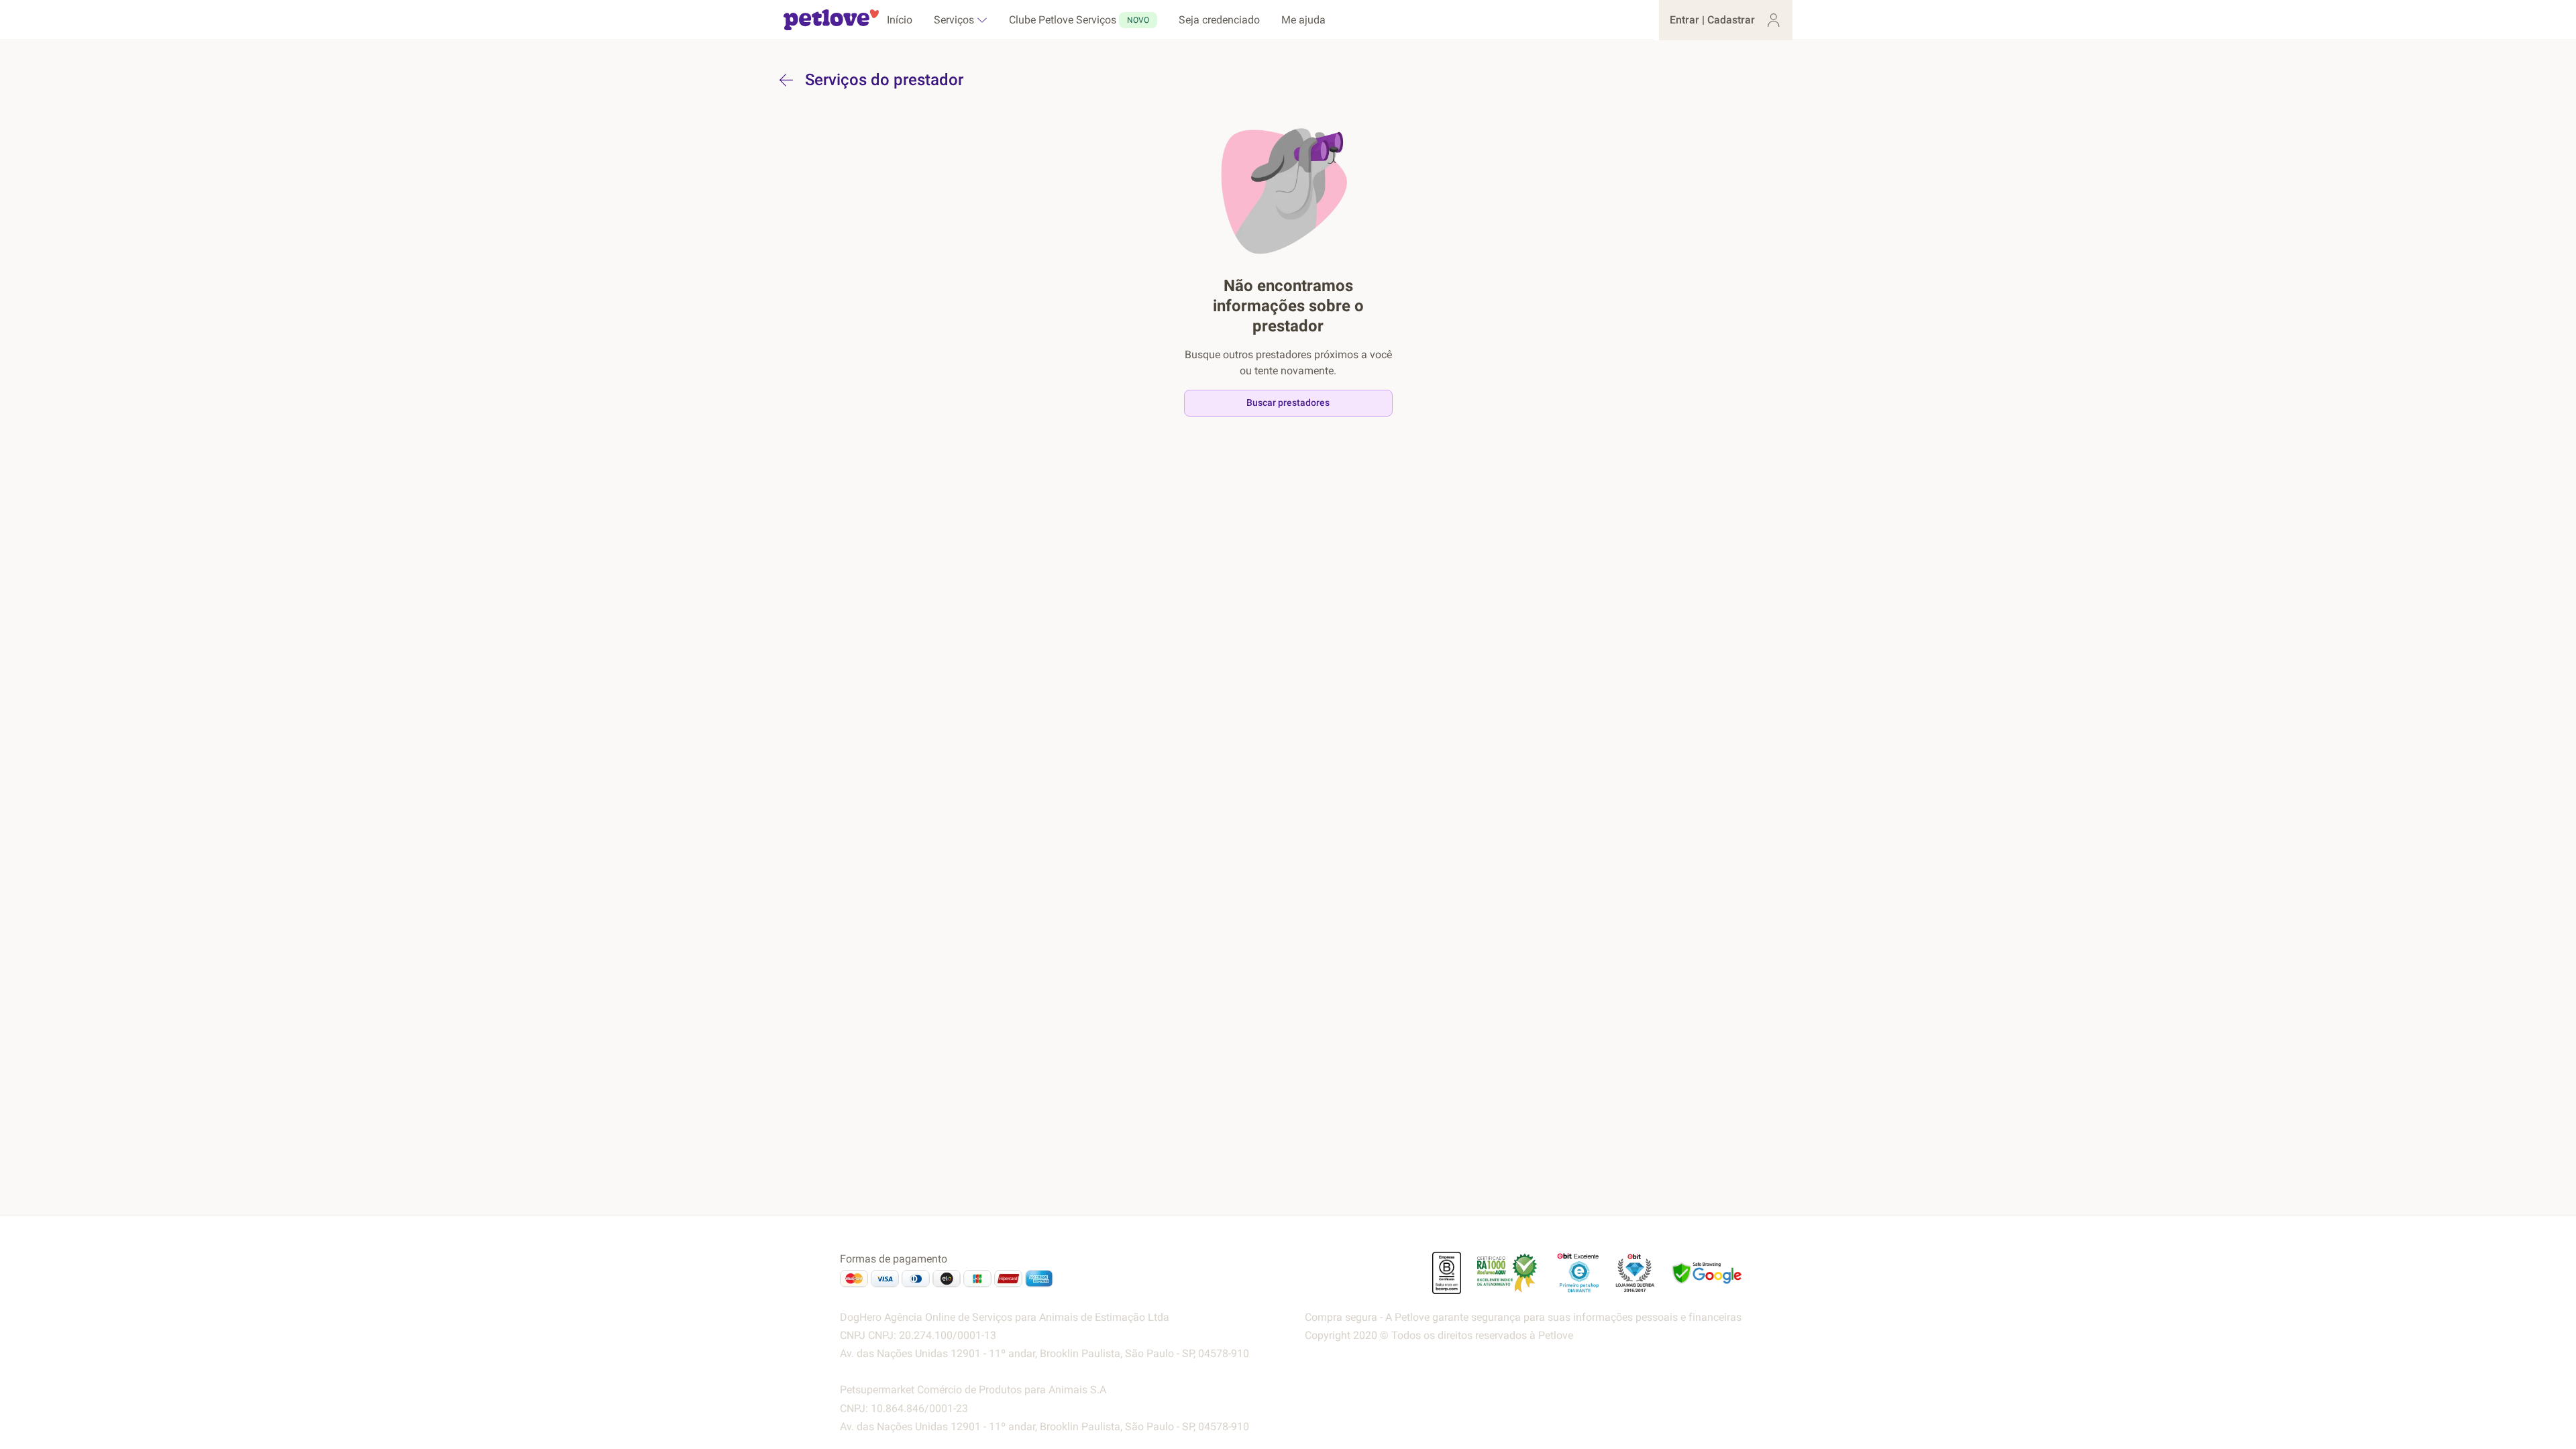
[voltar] (786, 80)
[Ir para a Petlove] (831, 20)
